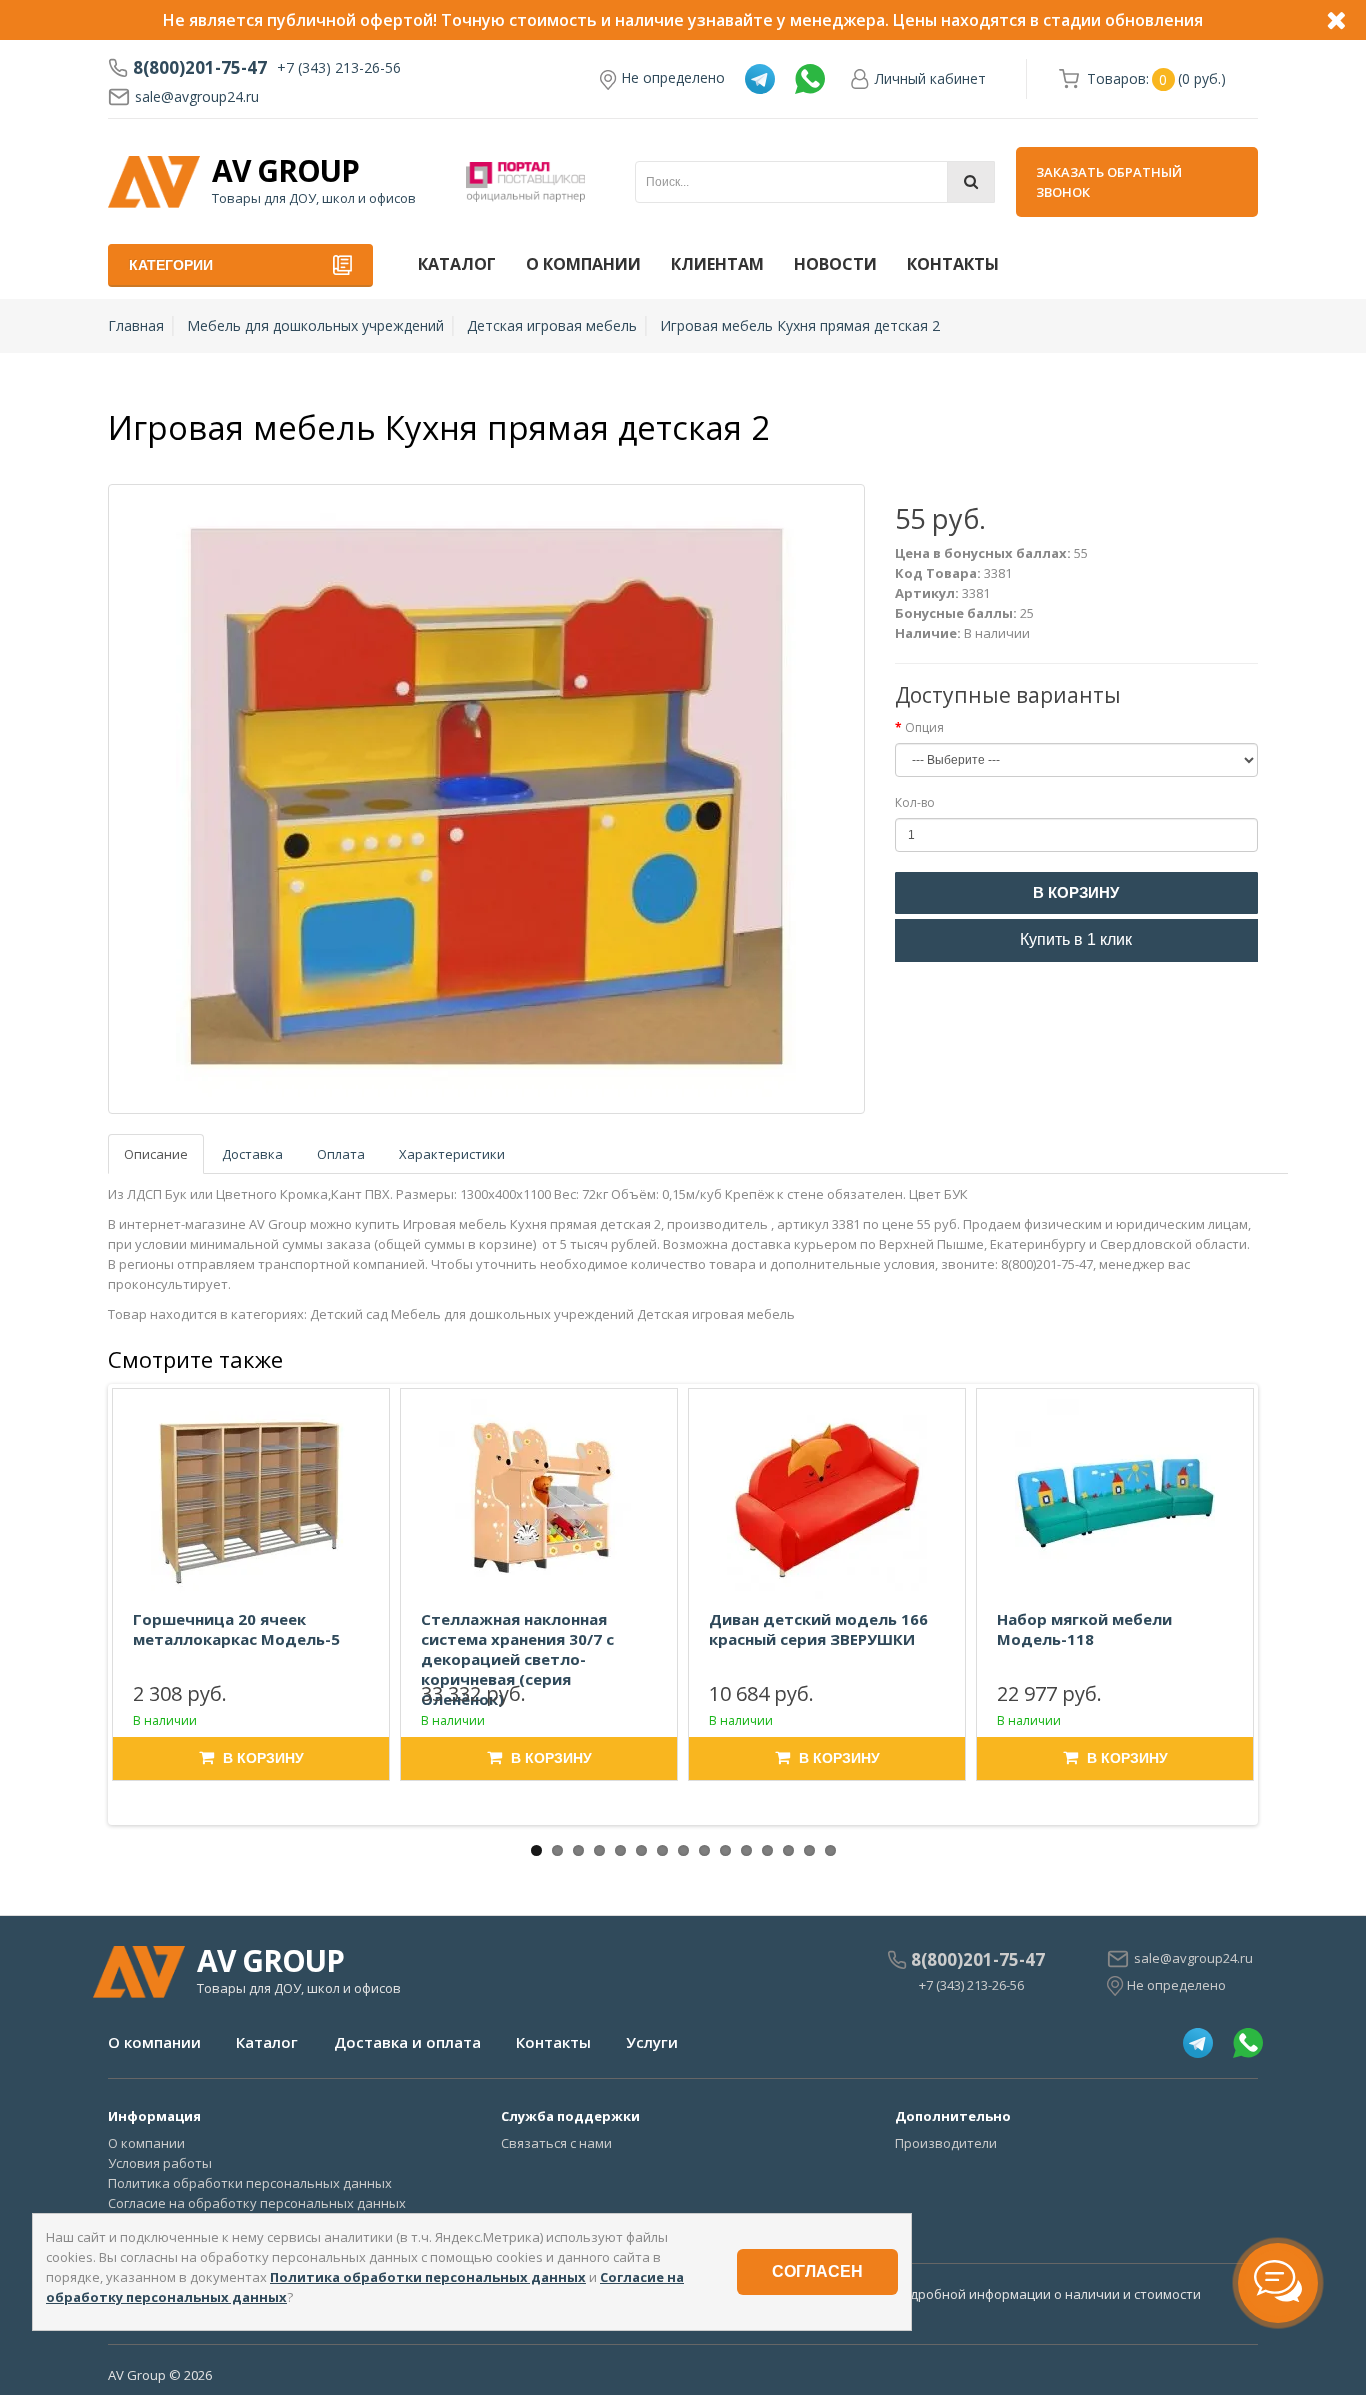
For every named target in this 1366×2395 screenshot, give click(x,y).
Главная (136, 325)
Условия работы (160, 2163)
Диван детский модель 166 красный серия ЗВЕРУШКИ (818, 1629)
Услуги (652, 2042)
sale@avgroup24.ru (197, 96)
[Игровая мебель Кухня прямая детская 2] (486, 799)
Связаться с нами (556, 2143)
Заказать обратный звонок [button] (1109, 182)
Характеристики (452, 1154)
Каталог (457, 264)
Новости (835, 264)
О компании (583, 264)
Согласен (817, 2271)
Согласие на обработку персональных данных (257, 2203)
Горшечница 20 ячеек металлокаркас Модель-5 (236, 1629)
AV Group (285, 171)
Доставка (252, 1154)
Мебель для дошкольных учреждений (315, 325)
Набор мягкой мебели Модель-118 (1084, 1629)
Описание (156, 1154)
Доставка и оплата (407, 2042)
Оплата (341, 1154)
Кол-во (915, 802)
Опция (924, 727)
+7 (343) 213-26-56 (339, 67)
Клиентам (717, 264)
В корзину (1076, 892)
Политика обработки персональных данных (250, 2183)
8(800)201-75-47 (200, 68)
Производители (946, 2143)
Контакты (953, 264)
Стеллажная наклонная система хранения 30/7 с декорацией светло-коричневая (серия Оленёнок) (517, 1659)
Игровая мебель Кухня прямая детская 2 (800, 325)
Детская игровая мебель (552, 325)
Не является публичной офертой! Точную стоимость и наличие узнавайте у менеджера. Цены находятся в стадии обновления (683, 20)
